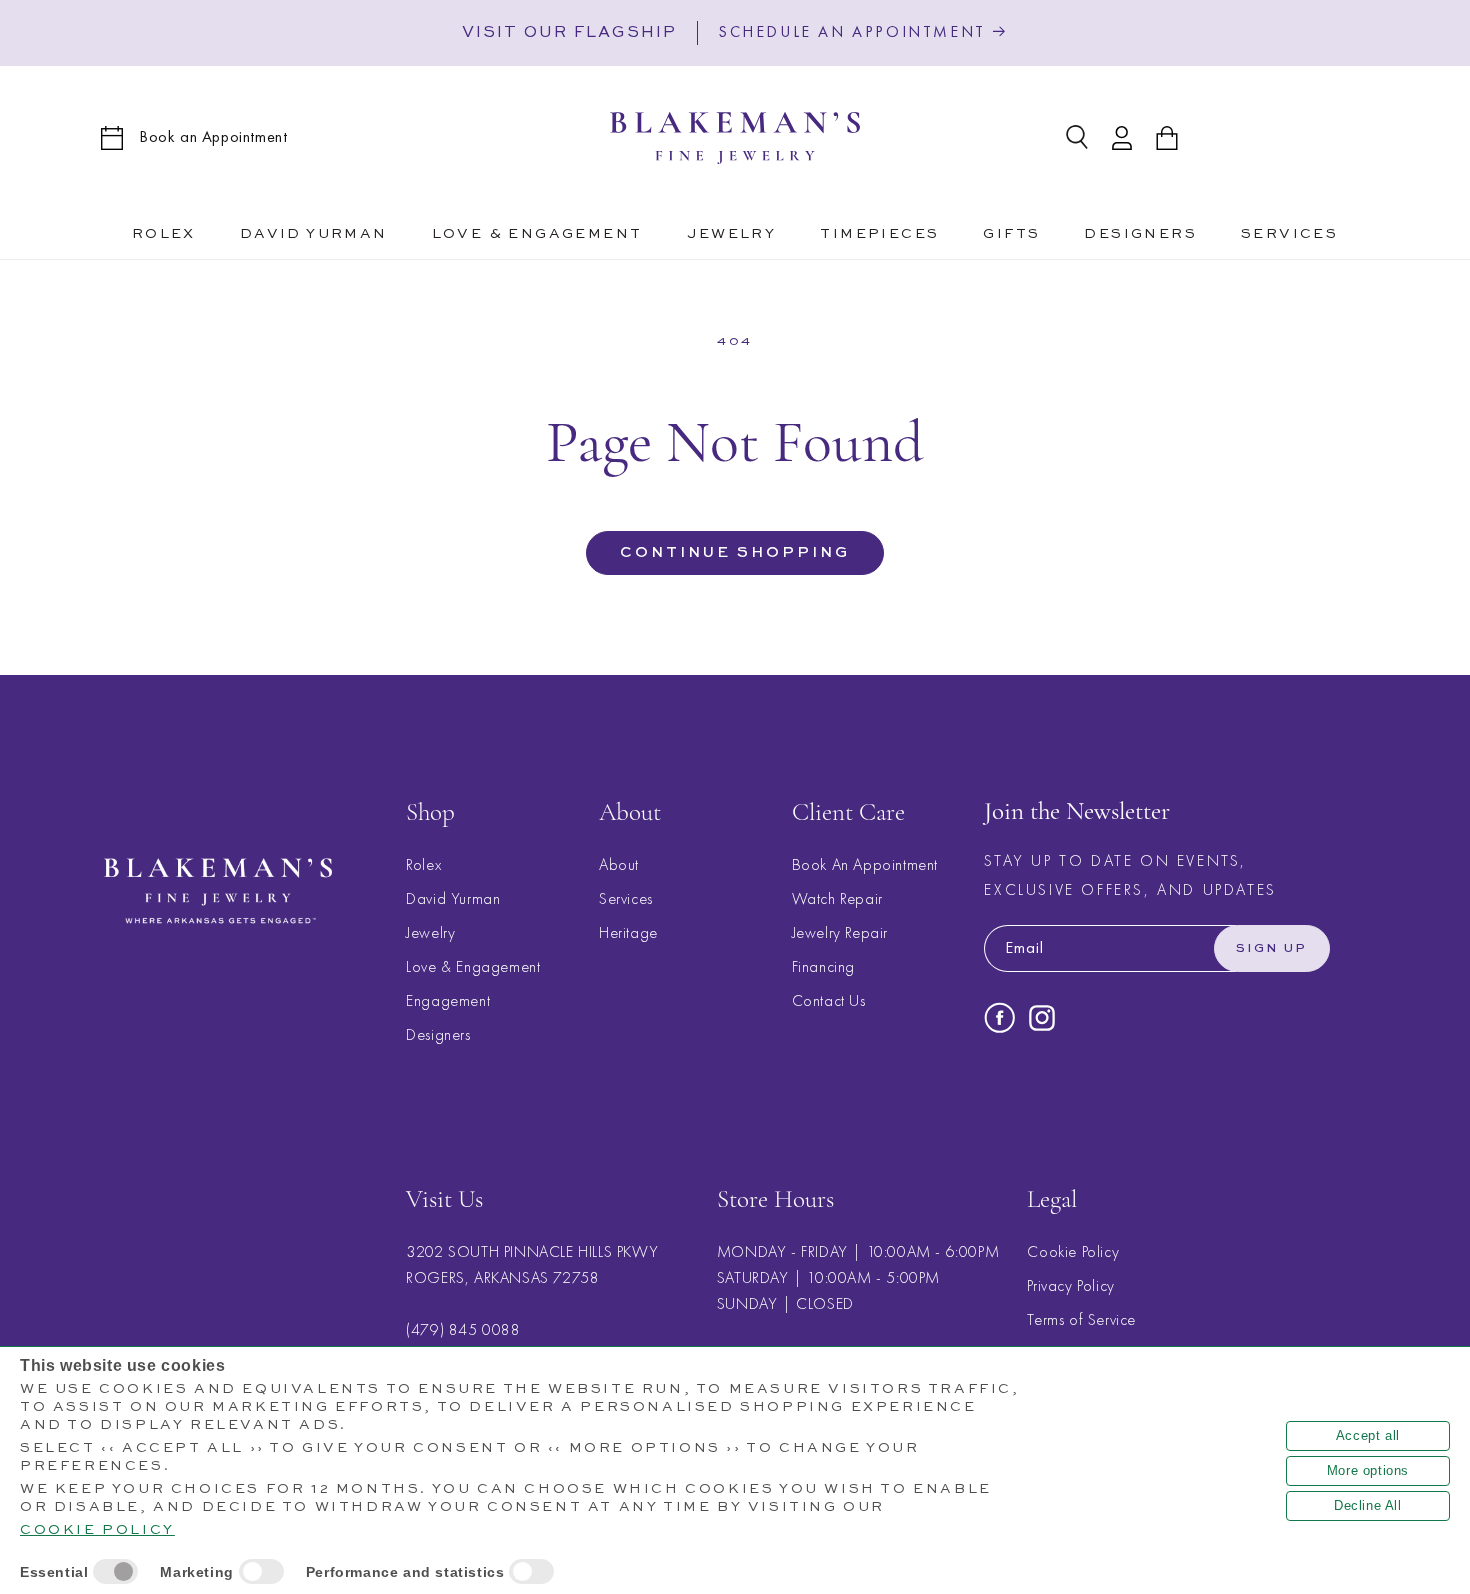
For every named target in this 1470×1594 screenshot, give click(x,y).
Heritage (628, 932)
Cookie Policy (1073, 1252)
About (619, 864)
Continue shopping (735, 552)
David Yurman (453, 898)
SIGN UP (1272, 949)
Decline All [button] (1368, 1505)
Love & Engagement (473, 966)
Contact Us (829, 1000)
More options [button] (1368, 1470)
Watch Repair (837, 898)
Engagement (448, 1000)
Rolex (423, 864)
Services (626, 898)
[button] (537, 231)
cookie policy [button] (97, 1530)
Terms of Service (1081, 1320)
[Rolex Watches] (1287, 138)
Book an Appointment (213, 136)
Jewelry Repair (840, 932)
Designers (438, 1034)
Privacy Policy (1070, 1286)
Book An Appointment (865, 864)
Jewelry (430, 932)
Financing (823, 966)
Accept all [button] (1368, 1435)
